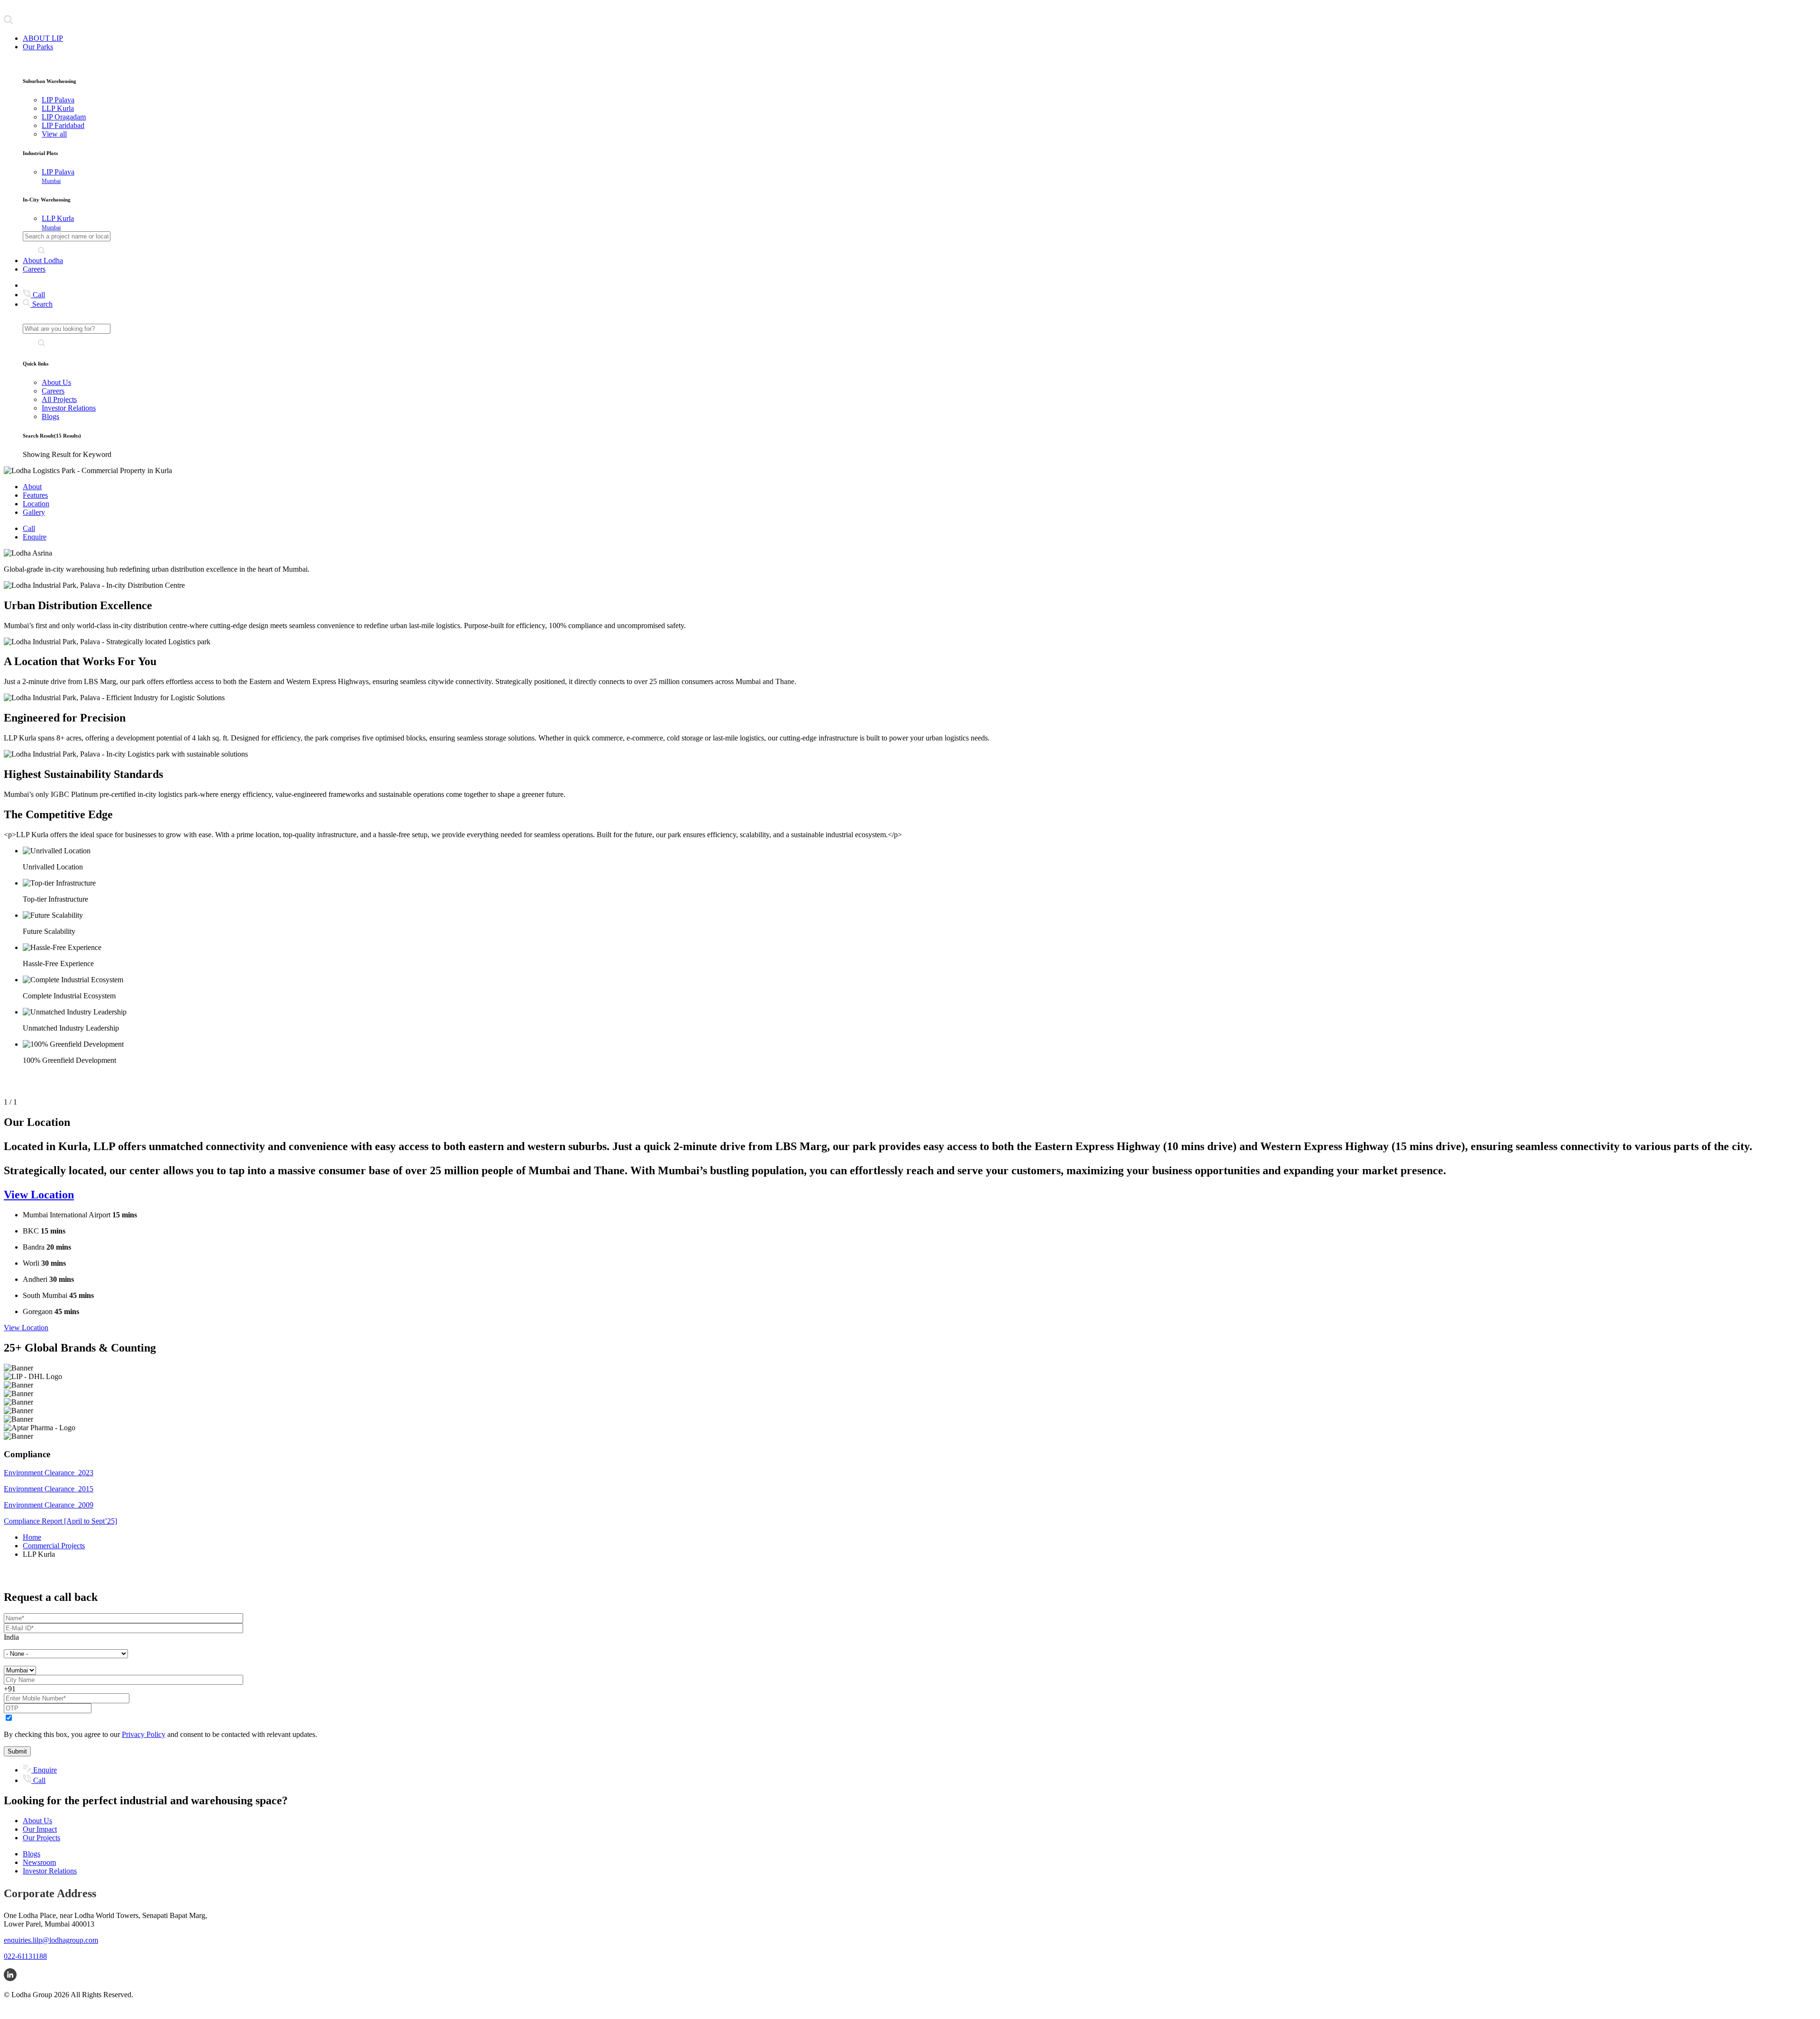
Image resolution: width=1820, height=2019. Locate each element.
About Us (56, 382)
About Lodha (43, 260)
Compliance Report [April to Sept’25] (60, 1521)
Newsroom (39, 1862)
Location (36, 504)
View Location (39, 1195)
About (32, 487)
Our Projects (41, 1838)
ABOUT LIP (43, 38)
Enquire (35, 537)
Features (35, 495)
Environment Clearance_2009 (49, 1505)
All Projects (59, 399)
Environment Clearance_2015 (49, 1489)
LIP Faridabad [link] (63, 125)
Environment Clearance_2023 (49, 1473)
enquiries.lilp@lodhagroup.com (51, 1940)
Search (41, 304)
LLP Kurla (58, 223)
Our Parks (38, 47)
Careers (34, 269)
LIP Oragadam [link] (64, 117)
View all (54, 134)
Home (32, 1537)
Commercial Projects (54, 1546)
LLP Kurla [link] (58, 108)
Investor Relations (69, 408)
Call (38, 295)
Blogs (50, 416)
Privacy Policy (144, 1734)
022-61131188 (25, 1956)
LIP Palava (58, 176)
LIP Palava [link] (58, 100)
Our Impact (40, 1829)
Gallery (34, 512)
